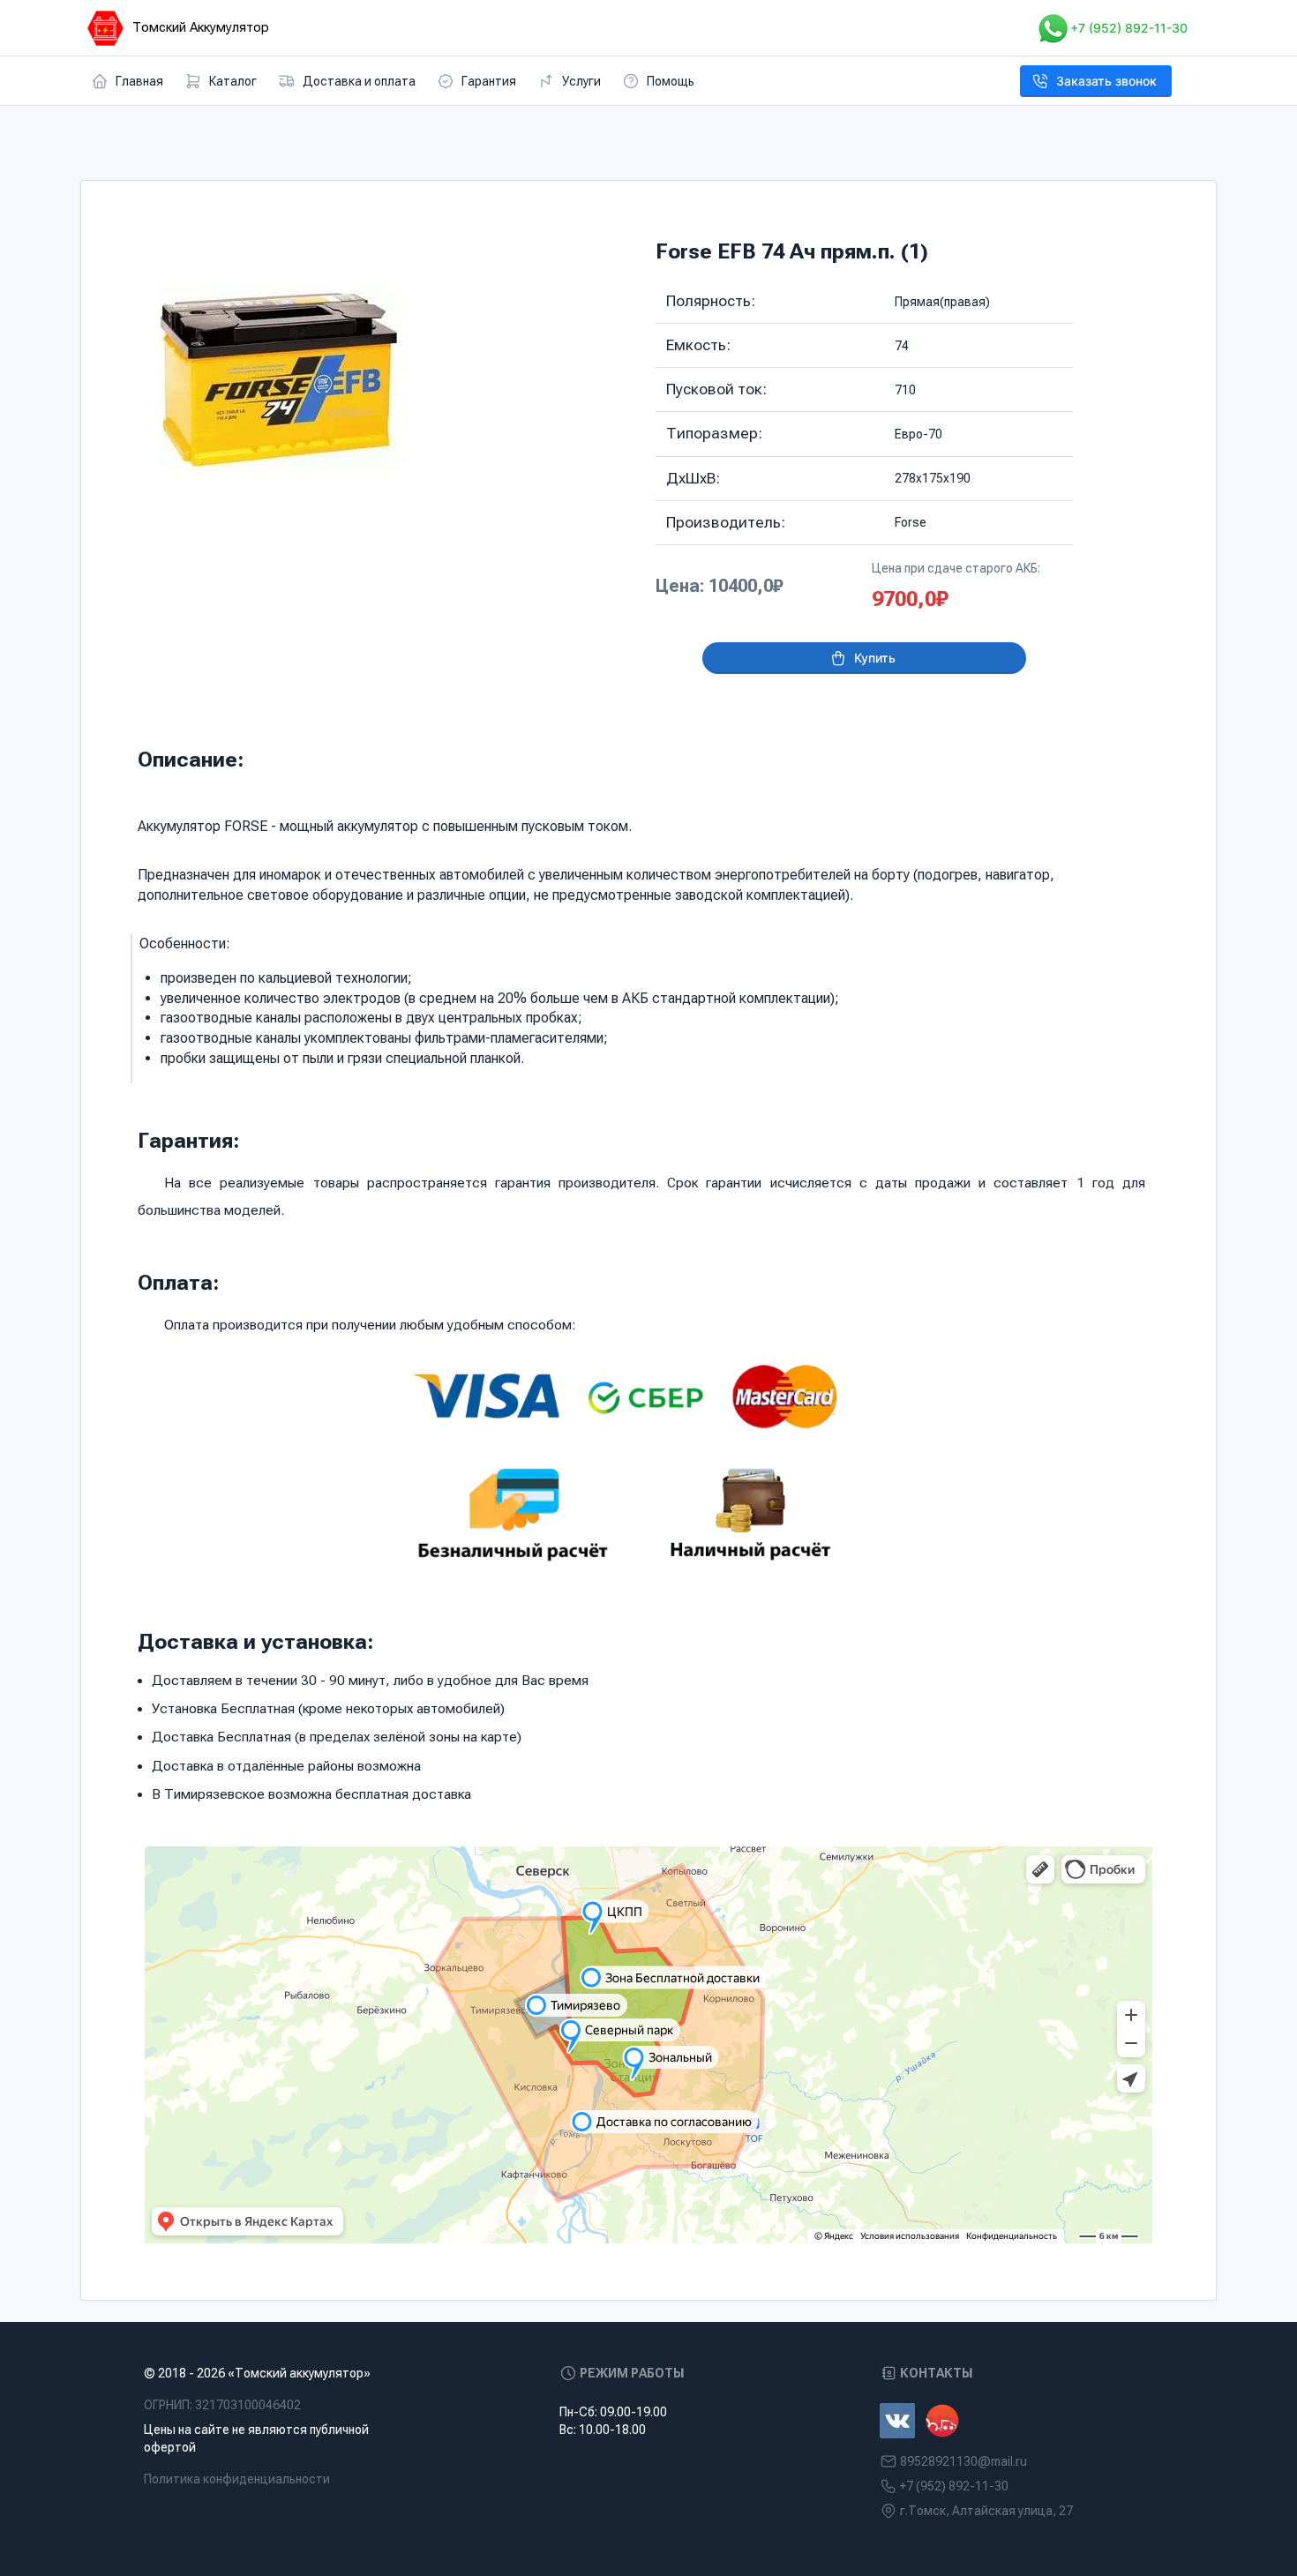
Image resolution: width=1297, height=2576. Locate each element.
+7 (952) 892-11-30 (1129, 28)
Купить (875, 658)
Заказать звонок (1106, 81)
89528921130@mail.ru (963, 2461)
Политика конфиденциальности (237, 2479)
